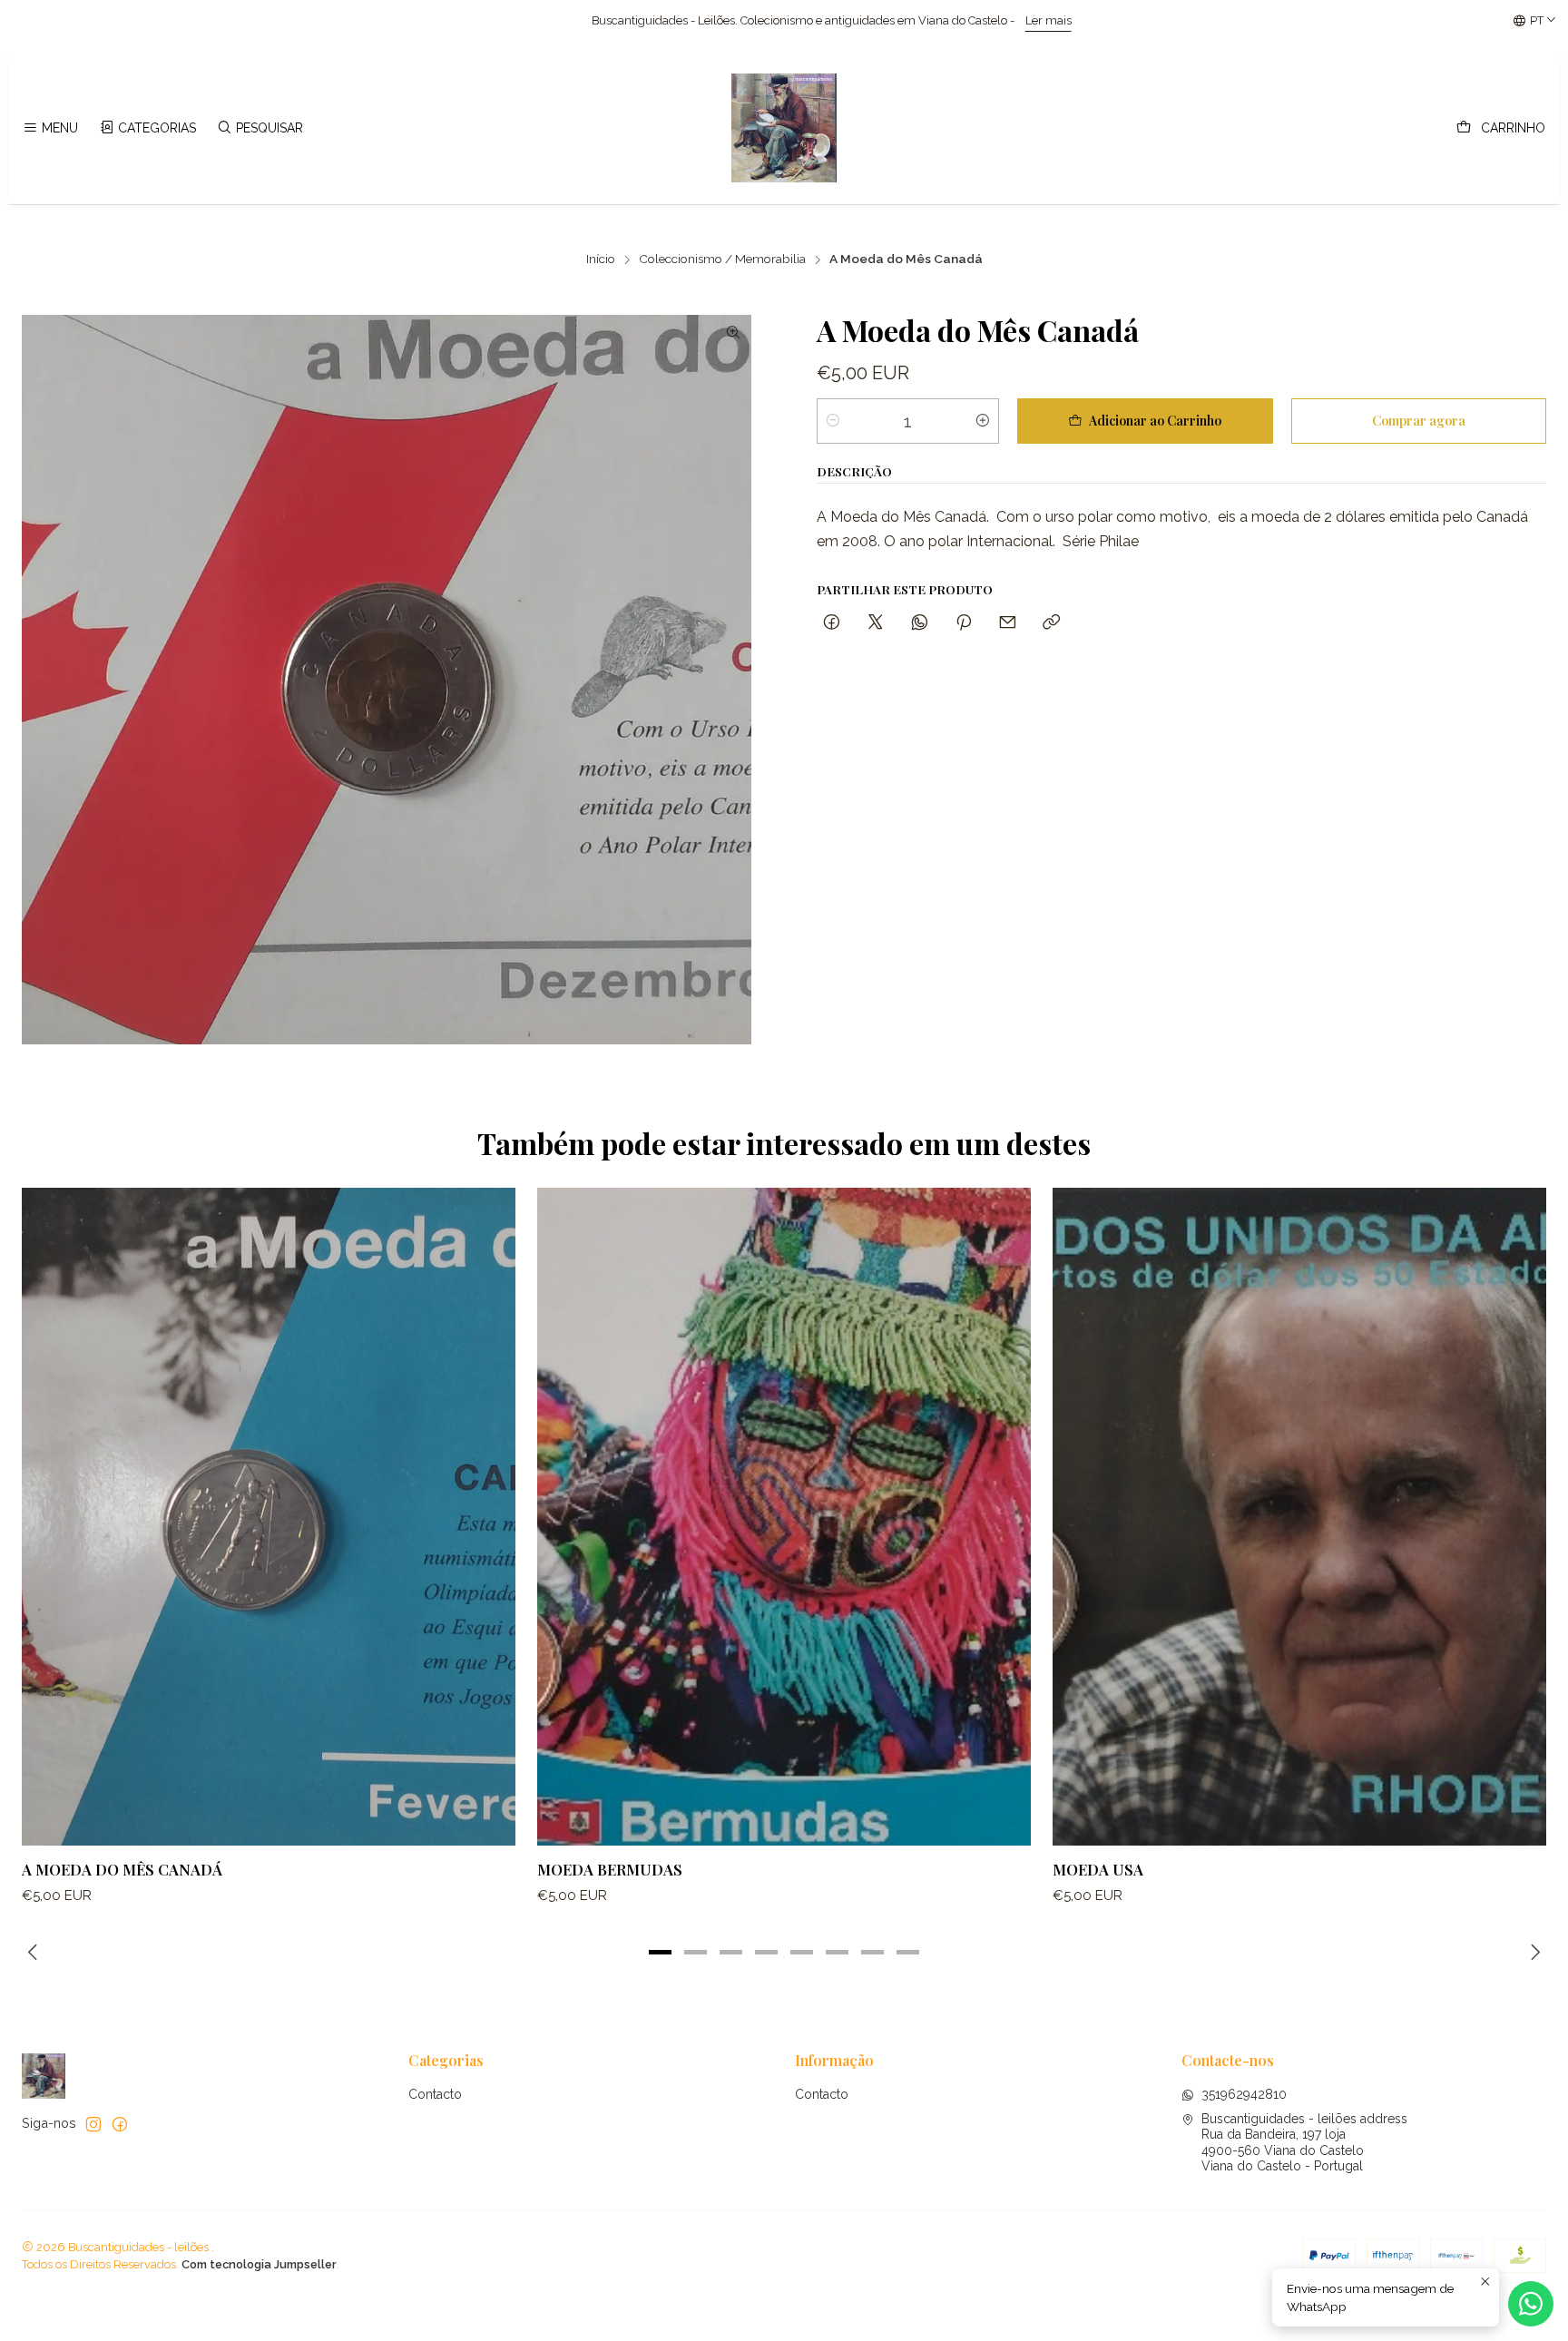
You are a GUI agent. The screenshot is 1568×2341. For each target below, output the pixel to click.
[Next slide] (1533, 1953)
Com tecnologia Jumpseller (259, 2264)
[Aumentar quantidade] (983, 421)
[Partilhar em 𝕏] (876, 623)
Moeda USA (1098, 1869)
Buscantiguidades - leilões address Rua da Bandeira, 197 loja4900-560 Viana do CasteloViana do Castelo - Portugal (1304, 2143)
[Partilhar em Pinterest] (964, 623)
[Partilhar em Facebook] (832, 623)
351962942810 (1244, 2094)
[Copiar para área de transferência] (1051, 623)
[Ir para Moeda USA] (1299, 1517)
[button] (661, 1953)
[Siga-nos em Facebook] (120, 2124)
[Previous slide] (35, 1953)
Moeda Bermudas (610, 1869)
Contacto (435, 2094)
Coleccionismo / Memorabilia (722, 260)
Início (601, 260)
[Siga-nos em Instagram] (93, 2124)
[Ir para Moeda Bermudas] (784, 1517)
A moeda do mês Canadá (122, 1869)
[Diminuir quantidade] (833, 421)
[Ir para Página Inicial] (784, 128)
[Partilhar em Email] (1008, 623)
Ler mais (712, 20)
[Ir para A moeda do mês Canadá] (269, 1517)
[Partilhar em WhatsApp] (920, 623)
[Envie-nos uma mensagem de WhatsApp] (1531, 2304)
